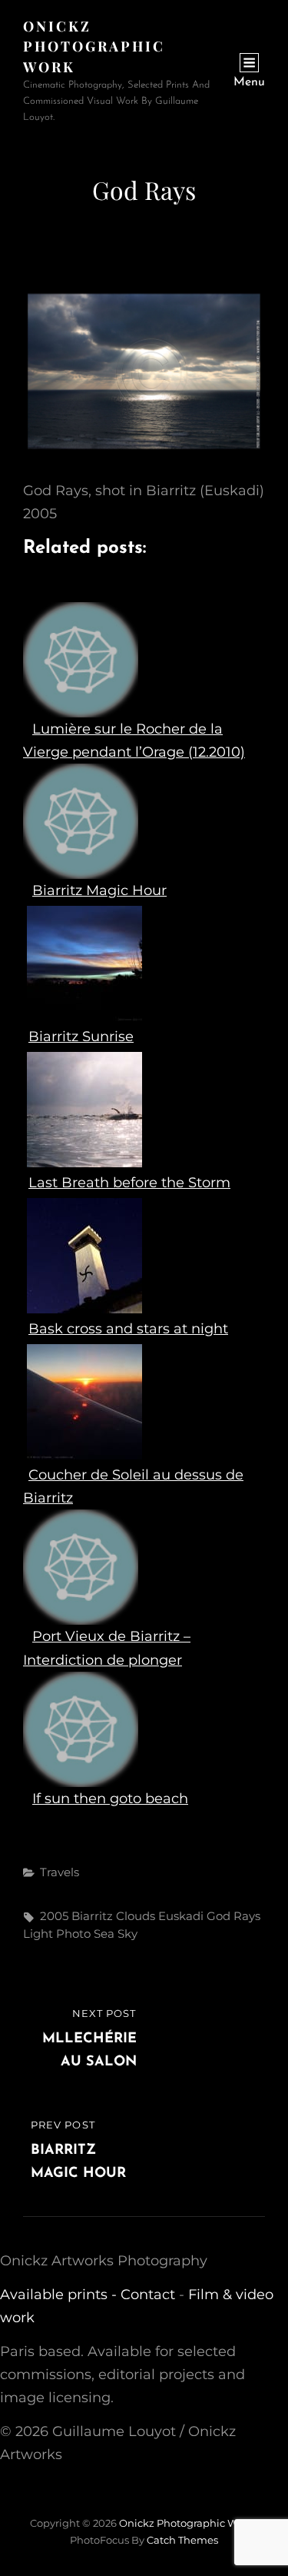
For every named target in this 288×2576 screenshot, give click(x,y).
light (38, 1934)
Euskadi (181, 1916)
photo (73, 1934)
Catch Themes (182, 2540)
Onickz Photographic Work (94, 47)
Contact (148, 2295)
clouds (136, 1916)
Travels (60, 1872)
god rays (233, 1916)
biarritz (92, 1916)
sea (104, 1934)
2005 (54, 1916)
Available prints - (60, 2295)
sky (127, 1934)
